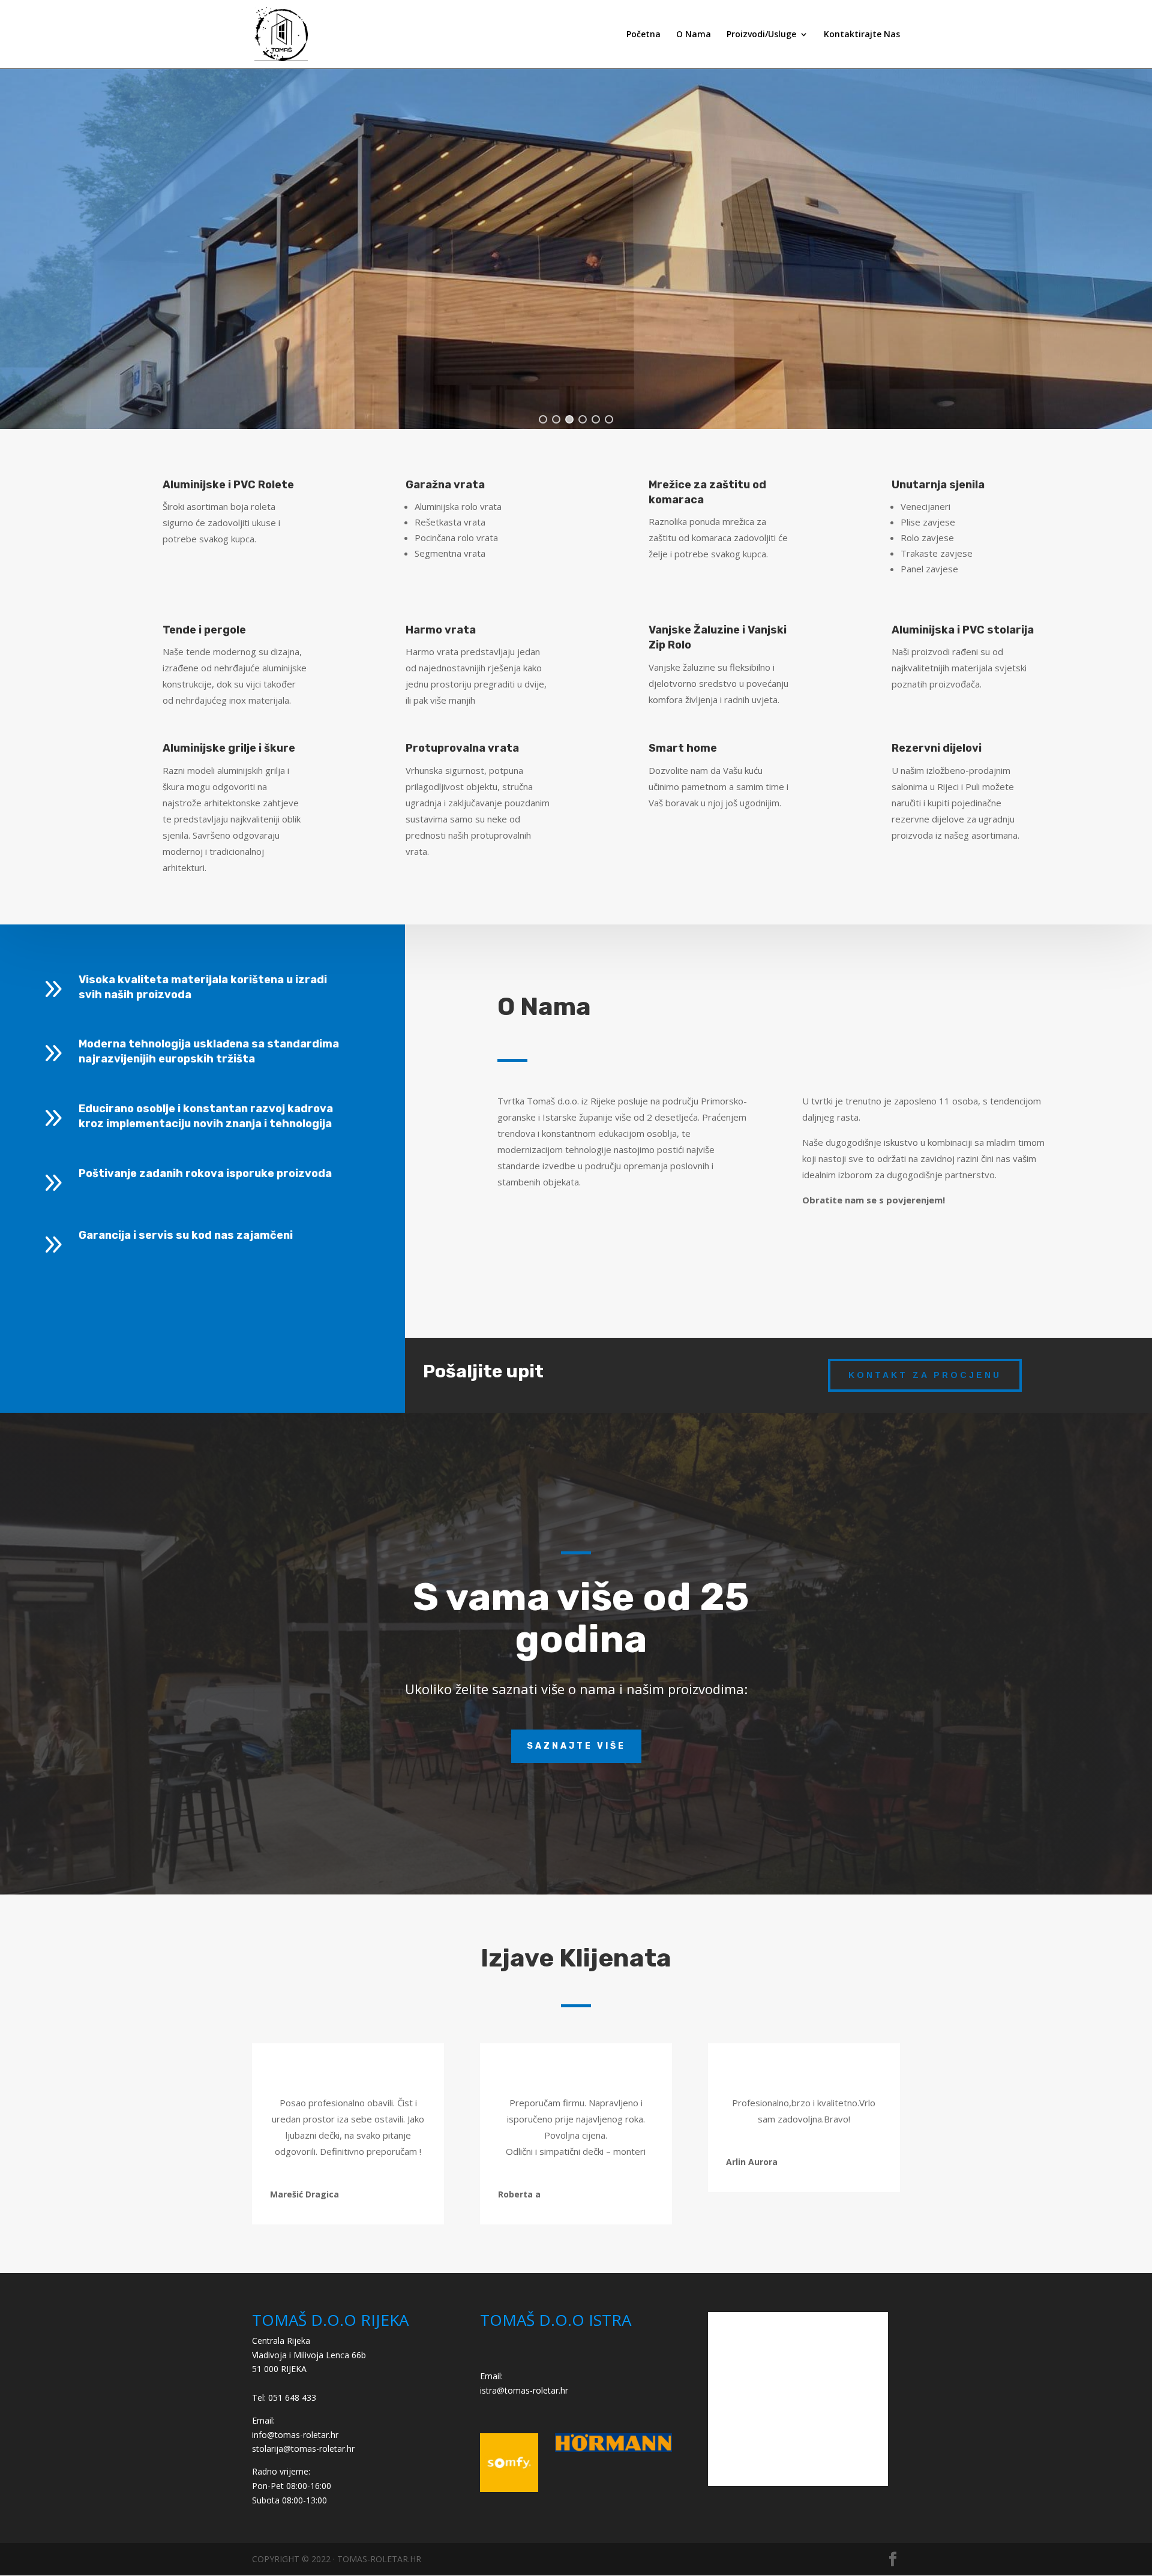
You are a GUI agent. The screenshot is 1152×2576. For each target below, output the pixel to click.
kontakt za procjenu (925, 1375)
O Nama (694, 35)
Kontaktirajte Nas (862, 35)
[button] (543, 419)
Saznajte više (576, 1746)
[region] (576, 249)
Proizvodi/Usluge (761, 35)
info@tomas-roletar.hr (295, 2435)
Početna (643, 35)
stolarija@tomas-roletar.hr (303, 2449)
